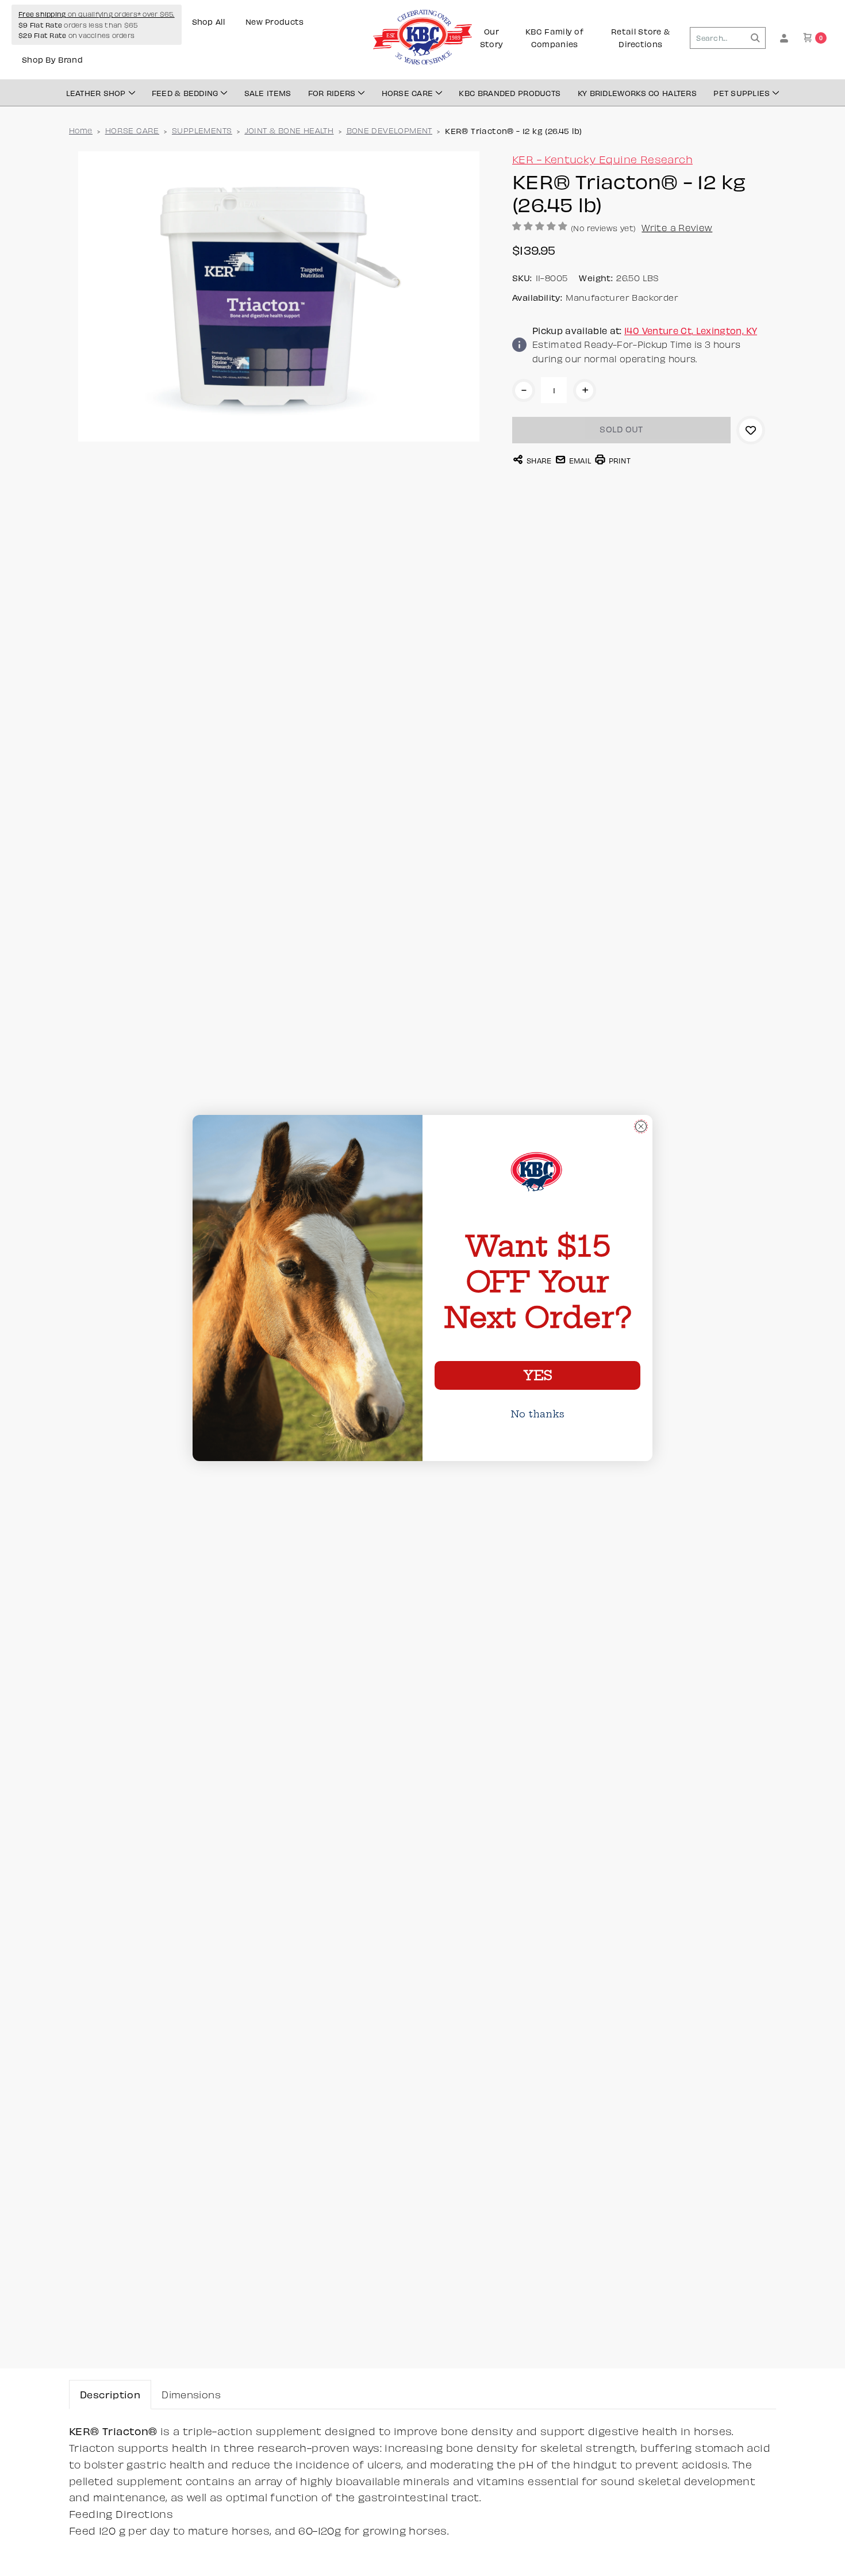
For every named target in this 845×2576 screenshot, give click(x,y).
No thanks (537, 1414)
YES (537, 1375)
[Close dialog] (641, 1126)
